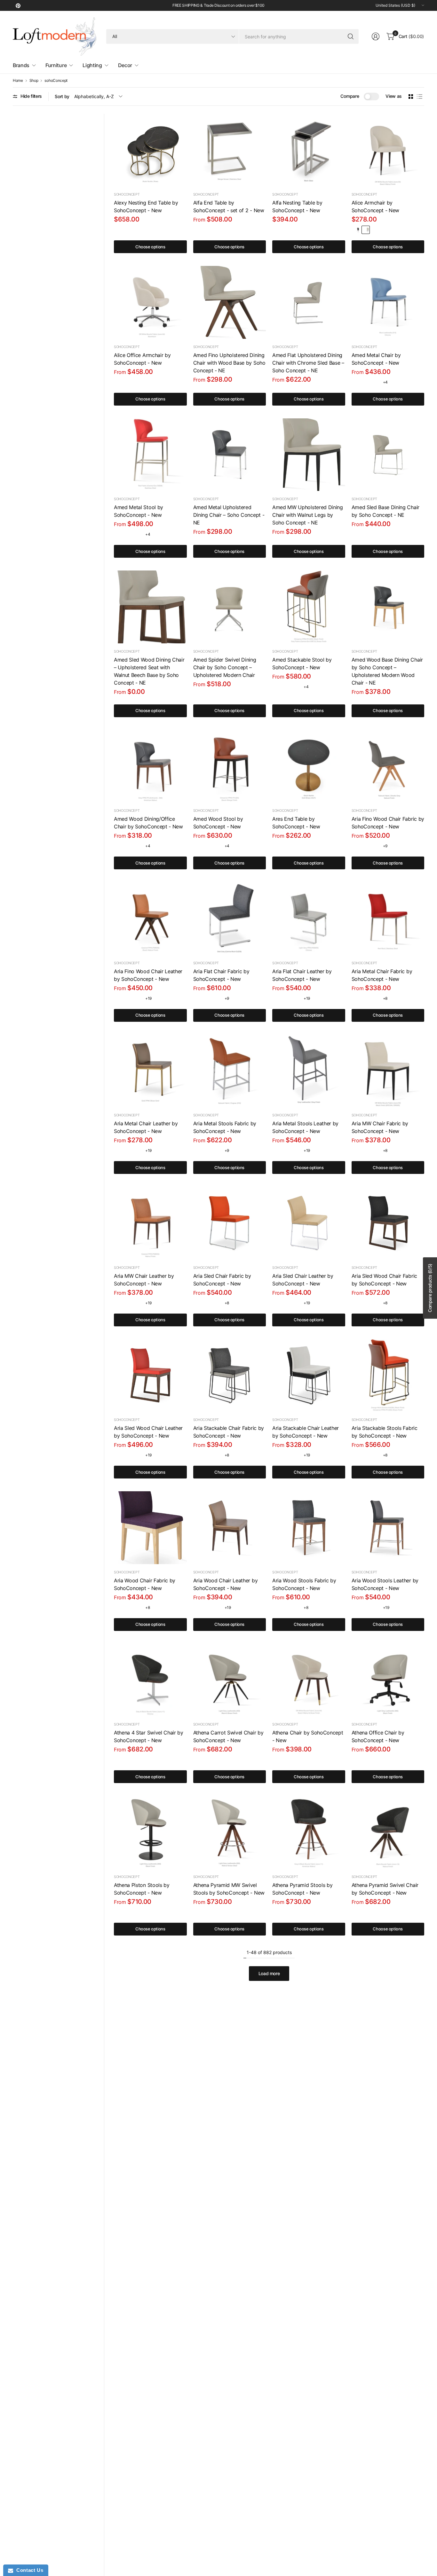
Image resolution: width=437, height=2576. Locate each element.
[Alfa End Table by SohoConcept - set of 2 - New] (230, 150)
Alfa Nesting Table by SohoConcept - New (297, 206)
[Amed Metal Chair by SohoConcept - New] (388, 302)
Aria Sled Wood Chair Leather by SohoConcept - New (148, 1432)
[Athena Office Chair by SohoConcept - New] (388, 1680)
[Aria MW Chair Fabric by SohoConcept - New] (388, 1071)
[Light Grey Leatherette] (356, 382)
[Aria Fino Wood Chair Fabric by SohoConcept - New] (388, 766)
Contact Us (28, 2570)
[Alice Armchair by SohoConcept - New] (388, 150)
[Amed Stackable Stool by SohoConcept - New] (309, 607)
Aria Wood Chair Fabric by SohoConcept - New (145, 1584)
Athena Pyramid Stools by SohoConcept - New (302, 1889)
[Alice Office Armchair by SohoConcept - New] (150, 302)
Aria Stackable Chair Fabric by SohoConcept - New (229, 1432)
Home (18, 81)
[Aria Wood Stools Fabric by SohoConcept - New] (309, 1528)
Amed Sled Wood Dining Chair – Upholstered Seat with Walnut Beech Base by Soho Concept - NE (149, 671)
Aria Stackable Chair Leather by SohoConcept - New (306, 1432)
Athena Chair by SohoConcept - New (308, 1736)
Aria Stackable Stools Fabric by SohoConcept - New (385, 1432)
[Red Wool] (217, 998)
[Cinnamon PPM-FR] (296, 1760)
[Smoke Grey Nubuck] (366, 846)
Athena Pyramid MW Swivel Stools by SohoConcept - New (229, 1889)
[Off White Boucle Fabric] (366, 230)
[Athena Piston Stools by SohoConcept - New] (150, 1832)
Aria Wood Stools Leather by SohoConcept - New (385, 1584)
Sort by (62, 96)
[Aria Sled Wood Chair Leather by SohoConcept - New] (150, 1376)
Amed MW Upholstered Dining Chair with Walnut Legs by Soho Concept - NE (308, 515)
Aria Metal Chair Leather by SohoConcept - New (146, 1127)
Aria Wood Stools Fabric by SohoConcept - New (304, 1584)
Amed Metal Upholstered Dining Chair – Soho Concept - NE (229, 515)
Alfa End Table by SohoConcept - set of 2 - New (229, 206)
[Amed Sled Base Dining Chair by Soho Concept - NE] (388, 455)
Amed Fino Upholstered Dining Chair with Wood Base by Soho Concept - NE (229, 363)
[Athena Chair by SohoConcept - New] (309, 1680)
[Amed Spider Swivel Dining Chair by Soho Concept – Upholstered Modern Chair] (230, 607)
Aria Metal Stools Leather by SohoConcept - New (305, 1127)
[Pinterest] (18, 5)
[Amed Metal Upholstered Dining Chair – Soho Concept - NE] (230, 455)
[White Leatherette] (128, 998)
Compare (350, 96)
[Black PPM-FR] (276, 1760)
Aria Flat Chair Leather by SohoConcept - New (302, 975)
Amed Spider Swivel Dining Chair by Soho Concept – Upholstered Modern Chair (225, 667)
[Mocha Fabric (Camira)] (217, 1151)
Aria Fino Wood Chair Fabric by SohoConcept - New (388, 823)
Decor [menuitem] (125, 65)
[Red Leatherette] (366, 382)
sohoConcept (56, 81)
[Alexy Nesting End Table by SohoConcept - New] (150, 150)
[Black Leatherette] (118, 998)
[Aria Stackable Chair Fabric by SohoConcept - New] (230, 1376)
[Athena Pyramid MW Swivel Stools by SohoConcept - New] (230, 1832)
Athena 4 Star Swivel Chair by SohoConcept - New (149, 1736)
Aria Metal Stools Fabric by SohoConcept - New (225, 1127)
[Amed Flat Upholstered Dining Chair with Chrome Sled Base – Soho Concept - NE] (309, 302)
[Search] (351, 36)
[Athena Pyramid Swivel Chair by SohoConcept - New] (388, 1832)
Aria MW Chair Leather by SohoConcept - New (144, 1280)
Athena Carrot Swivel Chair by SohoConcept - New (228, 1736)
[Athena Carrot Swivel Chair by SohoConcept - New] (230, 1680)
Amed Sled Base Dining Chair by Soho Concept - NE (385, 511)
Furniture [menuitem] (56, 65)
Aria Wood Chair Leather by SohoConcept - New (226, 1584)
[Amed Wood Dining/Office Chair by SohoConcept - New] (150, 766)
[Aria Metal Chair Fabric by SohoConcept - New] (388, 919)
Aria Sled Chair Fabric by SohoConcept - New (222, 1280)
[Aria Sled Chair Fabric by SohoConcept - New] (230, 1223)
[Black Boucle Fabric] (128, 1760)
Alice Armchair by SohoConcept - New (376, 206)
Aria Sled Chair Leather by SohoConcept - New (303, 1280)
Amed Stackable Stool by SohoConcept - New (302, 663)
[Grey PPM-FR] (286, 1760)
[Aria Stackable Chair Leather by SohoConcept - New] (309, 1376)
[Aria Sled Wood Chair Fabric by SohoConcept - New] (388, 1223)
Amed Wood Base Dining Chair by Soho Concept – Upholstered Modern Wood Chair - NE (387, 671)
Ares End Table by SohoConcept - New (296, 823)
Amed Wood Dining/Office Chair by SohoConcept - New (148, 823)
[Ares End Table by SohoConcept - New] (309, 766)
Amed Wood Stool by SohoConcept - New (218, 823)
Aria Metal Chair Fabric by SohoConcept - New (382, 975)
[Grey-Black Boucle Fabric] (356, 230)
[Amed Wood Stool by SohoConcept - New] (230, 766)
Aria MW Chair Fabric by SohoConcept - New (380, 1127)
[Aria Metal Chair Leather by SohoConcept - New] (150, 1071)
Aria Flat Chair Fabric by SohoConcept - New (221, 975)
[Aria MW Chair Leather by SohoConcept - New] (150, 1223)
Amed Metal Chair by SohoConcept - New (376, 359)
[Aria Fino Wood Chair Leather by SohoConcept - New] (150, 919)
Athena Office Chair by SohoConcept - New (378, 1736)
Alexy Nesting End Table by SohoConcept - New (146, 206)
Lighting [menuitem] (92, 65)
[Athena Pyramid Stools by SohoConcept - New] (309, 1832)
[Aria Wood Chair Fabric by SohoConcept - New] (150, 1528)
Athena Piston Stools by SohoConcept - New (142, 1889)
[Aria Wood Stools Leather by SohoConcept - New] (388, 1528)
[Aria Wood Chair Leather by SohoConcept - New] (230, 1528)
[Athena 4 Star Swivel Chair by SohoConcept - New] (150, 1680)
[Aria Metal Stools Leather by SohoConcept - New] (309, 1071)
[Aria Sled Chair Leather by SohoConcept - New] (309, 1223)
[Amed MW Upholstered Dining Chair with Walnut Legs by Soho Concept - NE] (309, 455)
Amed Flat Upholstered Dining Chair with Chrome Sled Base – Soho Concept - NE (308, 363)
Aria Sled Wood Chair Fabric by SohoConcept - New (384, 1280)
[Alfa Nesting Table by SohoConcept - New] (309, 150)
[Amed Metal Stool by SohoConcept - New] (150, 455)
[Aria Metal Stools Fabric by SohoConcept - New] (230, 1071)
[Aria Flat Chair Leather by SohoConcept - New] (309, 919)
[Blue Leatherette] (376, 382)
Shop (34, 81)
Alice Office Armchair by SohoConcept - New (142, 359)
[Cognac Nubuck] (356, 846)
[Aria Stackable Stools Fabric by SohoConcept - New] (388, 1376)
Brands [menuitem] (21, 65)
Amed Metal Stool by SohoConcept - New (139, 511)
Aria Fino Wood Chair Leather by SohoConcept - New (148, 975)
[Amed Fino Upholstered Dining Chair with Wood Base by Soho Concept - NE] (230, 302)
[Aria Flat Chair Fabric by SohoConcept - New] (230, 919)
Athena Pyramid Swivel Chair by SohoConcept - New (385, 1889)
